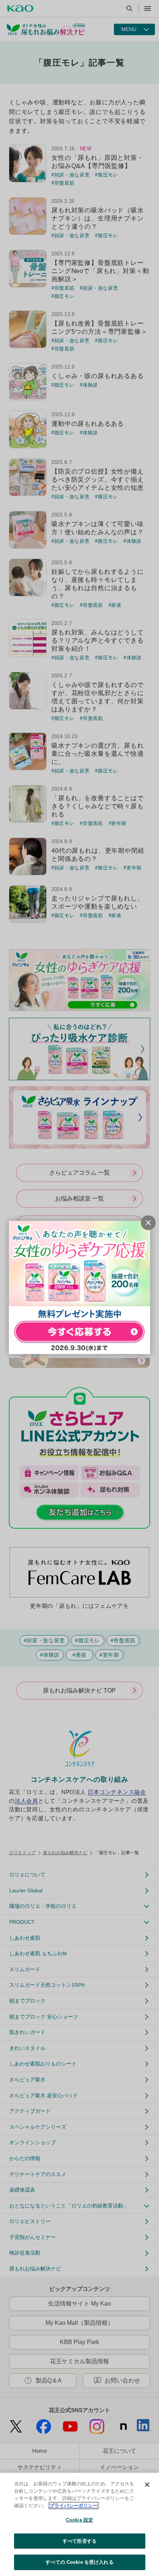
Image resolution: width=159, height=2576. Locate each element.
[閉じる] (147, 2485)
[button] (148, 1223)
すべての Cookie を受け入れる (79, 2562)
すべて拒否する (79, 2541)
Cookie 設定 (79, 2520)
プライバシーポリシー (74, 2506)
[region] (79, 2524)
